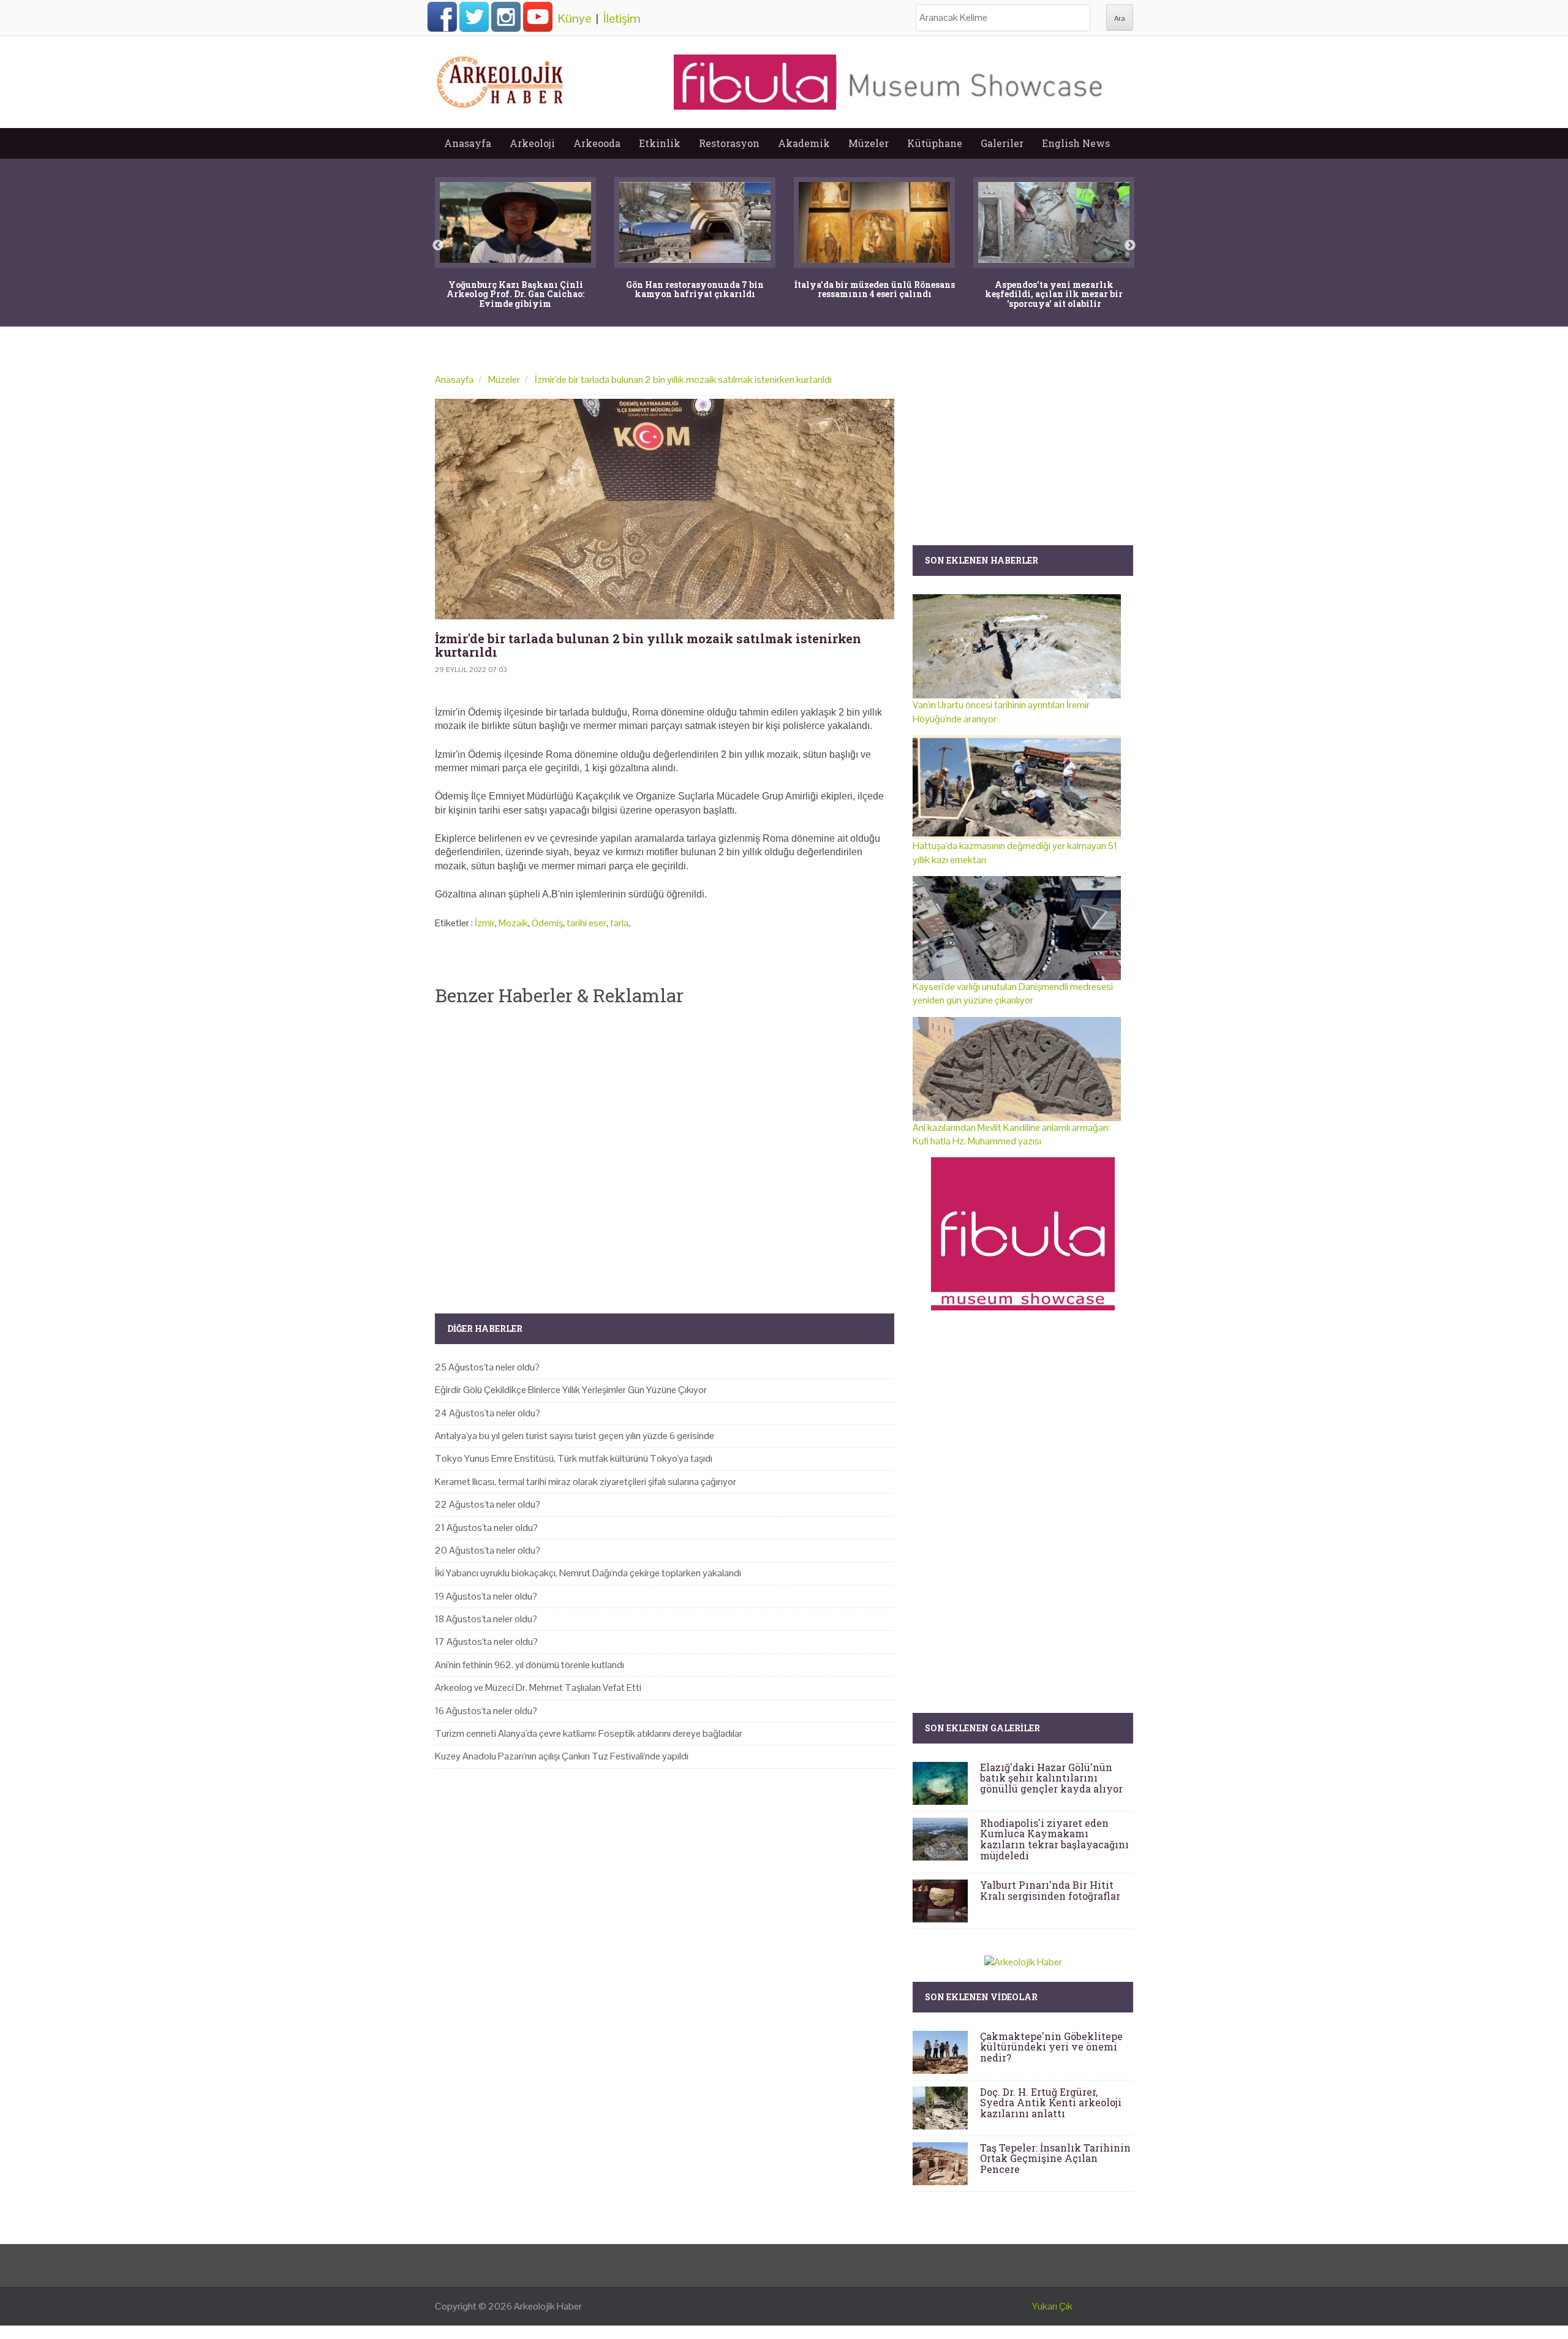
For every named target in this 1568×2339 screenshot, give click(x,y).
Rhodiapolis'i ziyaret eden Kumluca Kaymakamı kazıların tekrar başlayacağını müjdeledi (1054, 1839)
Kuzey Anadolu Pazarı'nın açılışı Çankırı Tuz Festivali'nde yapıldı (562, 1756)
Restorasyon (729, 143)
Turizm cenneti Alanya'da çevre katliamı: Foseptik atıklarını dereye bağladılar (589, 1733)
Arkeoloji (532, 143)
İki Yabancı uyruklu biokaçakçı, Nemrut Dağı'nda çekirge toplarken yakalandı (588, 1573)
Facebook (442, 17)
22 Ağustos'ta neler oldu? (488, 1504)
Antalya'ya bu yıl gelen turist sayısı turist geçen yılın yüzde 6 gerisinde (575, 1436)
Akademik (804, 143)
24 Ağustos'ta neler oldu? (488, 1413)
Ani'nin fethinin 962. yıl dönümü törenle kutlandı (530, 1665)
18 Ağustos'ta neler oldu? (486, 1619)
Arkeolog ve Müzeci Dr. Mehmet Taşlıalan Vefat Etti (538, 1687)
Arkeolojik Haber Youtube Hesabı (538, 17)
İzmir (485, 923)
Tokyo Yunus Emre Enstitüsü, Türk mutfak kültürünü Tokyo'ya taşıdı (574, 1458)
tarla (619, 923)
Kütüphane (935, 143)
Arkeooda (597, 143)
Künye (575, 18)
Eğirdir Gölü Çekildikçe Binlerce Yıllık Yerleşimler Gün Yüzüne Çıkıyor (571, 1390)
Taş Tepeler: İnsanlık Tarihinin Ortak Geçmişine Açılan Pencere (1055, 2158)
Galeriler (1002, 143)
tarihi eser (586, 923)
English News (1076, 143)
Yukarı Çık (1052, 2306)
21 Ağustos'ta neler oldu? (486, 1528)
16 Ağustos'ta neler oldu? (486, 1711)
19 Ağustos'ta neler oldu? (486, 1596)
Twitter (474, 17)
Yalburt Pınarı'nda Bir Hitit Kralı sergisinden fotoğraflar (1050, 1890)
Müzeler (869, 143)
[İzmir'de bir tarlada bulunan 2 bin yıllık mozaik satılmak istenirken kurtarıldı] (665, 509)
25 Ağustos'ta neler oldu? (487, 1367)
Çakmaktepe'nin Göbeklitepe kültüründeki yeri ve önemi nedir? (1051, 2047)
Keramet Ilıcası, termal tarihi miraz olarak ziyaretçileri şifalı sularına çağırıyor (586, 1482)
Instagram (506, 17)
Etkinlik (660, 143)
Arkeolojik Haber (548, 2306)
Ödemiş (547, 923)
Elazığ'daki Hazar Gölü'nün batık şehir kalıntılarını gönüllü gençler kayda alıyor (1051, 1778)
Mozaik (513, 923)
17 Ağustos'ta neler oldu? (486, 1642)
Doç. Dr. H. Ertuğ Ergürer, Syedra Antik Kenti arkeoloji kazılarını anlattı (1051, 2103)
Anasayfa (468, 143)
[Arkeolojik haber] (501, 79)
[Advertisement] (665, 1149)
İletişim (622, 18)
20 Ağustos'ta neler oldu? (488, 1550)
